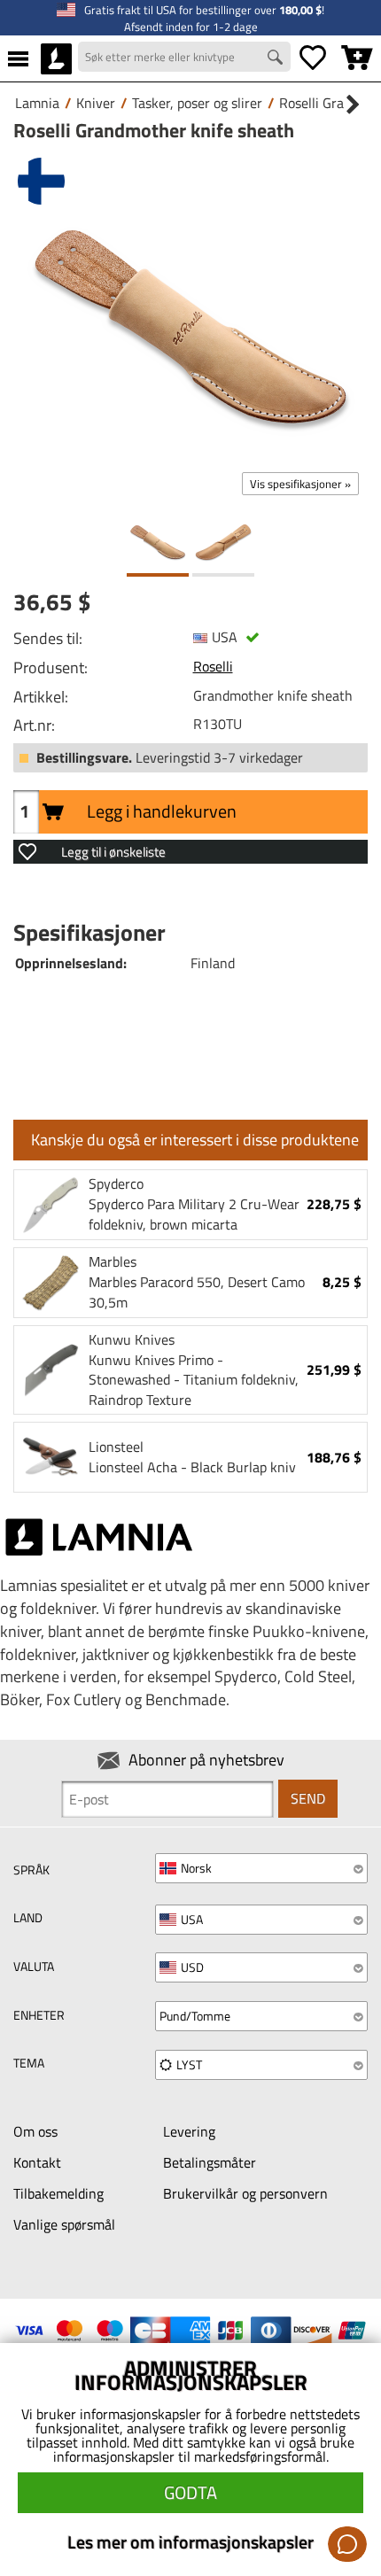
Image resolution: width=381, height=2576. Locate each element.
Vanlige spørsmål (64, 2224)
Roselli (213, 666)
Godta (190, 2492)
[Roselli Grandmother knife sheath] (190, 327)
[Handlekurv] (357, 58)
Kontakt (37, 2162)
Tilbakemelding (58, 2193)
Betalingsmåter (210, 2162)
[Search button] (277, 59)
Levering (189, 2131)
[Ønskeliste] (313, 58)
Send (308, 1798)
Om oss (35, 2131)
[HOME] (56, 58)
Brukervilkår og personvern (245, 2193)
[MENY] (18, 58)
